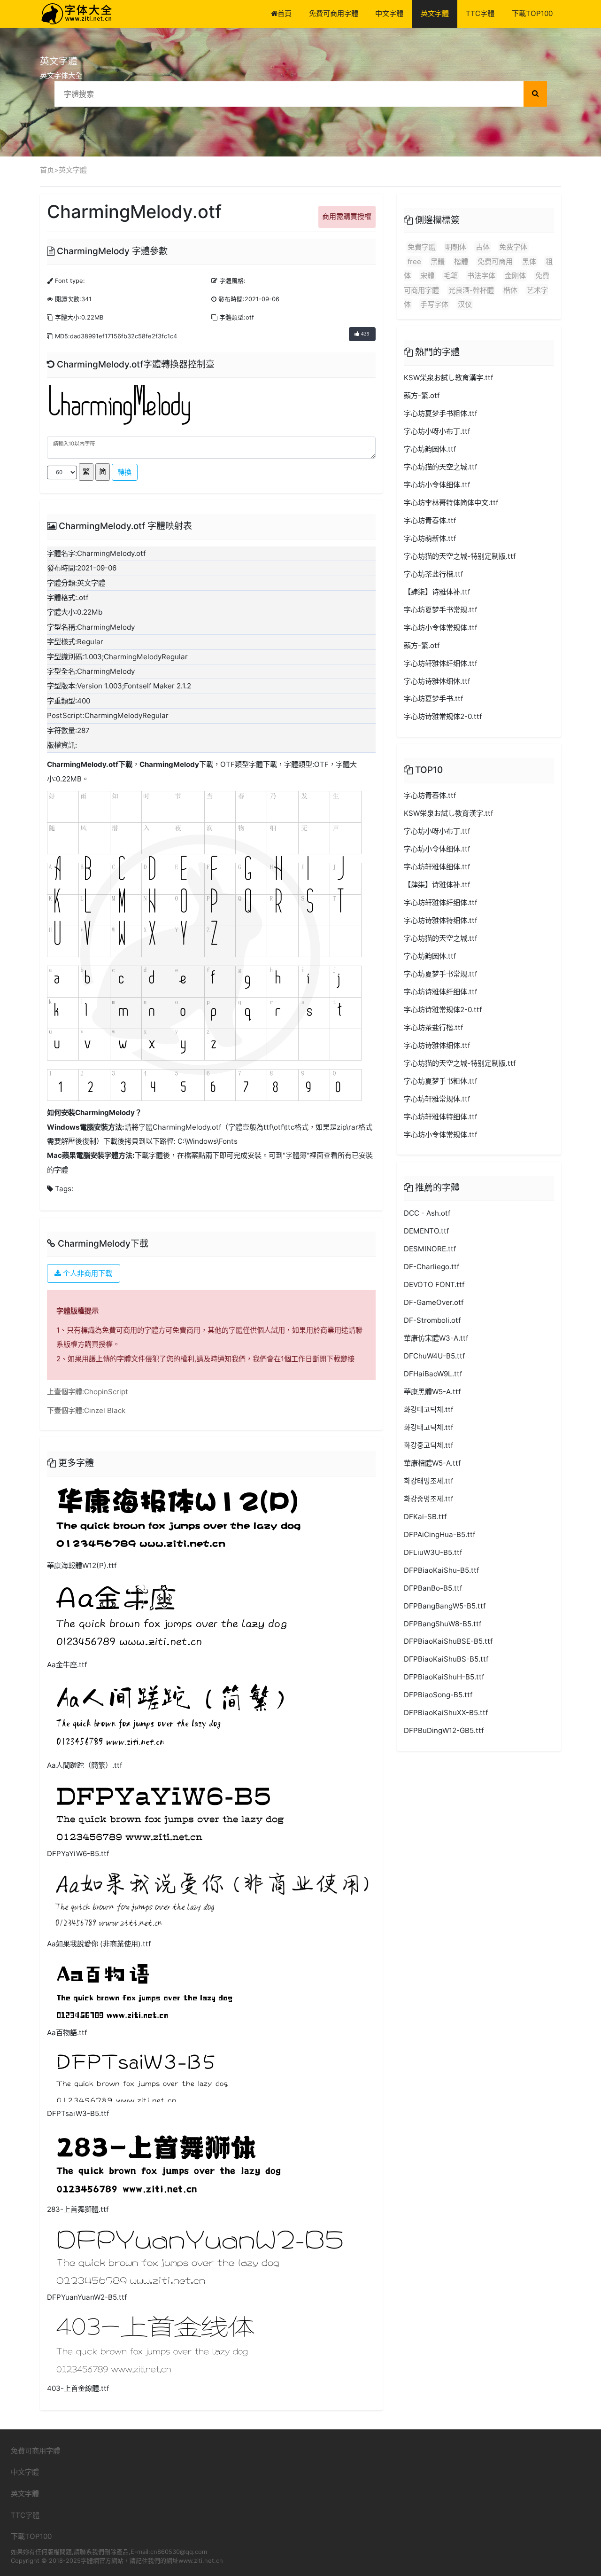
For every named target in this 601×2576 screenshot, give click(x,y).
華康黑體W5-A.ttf (432, 1392)
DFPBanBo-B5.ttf (433, 1588)
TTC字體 (480, 13)
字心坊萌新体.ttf (430, 538)
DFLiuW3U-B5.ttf (433, 1552)
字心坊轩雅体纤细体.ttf (440, 663)
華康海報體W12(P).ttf (82, 1565)
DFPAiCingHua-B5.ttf (439, 1534)
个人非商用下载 (87, 1273)
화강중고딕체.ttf (428, 1445)
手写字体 (434, 304)
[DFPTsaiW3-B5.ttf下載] (142, 2074)
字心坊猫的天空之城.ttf (440, 467)
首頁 (285, 13)
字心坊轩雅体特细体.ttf (440, 1117)
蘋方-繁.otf (422, 395)
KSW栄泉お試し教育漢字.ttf (448, 378)
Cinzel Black (105, 1410)
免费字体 (513, 247)
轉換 (124, 472)
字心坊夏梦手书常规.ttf (440, 610)
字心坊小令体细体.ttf (437, 485)
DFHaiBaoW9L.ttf (433, 1374)
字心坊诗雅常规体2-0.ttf (443, 716)
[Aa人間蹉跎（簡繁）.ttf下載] (170, 1716)
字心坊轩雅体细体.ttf (437, 867)
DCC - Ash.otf (427, 1213)
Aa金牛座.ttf (67, 1665)
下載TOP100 (532, 13)
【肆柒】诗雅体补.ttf (437, 592)
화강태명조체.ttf (428, 1481)
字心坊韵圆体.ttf (430, 449)
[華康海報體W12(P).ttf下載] (178, 1518)
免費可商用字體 (334, 13)
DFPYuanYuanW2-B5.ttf (87, 2297)
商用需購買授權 (347, 216)
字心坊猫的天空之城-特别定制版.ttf (460, 556)
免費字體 (422, 247)
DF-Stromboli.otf (432, 1320)
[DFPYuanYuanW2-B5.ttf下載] (199, 2254)
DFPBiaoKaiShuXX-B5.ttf (446, 1713)
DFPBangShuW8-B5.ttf (443, 1624)
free (414, 262)
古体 (483, 247)
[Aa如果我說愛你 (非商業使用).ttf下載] (211, 1900)
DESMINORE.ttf (430, 1249)
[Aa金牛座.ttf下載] (172, 1616)
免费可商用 (495, 262)
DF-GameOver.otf (434, 1302)
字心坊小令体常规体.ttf (440, 628)
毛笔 (451, 276)
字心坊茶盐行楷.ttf (433, 574)
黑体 (529, 262)
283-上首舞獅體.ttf (78, 2209)
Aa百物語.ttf (67, 2033)
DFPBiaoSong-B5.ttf (438, 1695)
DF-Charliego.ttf (431, 1267)
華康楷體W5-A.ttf (432, 1463)
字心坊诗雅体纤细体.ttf (440, 992)
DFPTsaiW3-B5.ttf (78, 2113)
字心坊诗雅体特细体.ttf (440, 920)
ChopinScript (106, 1392)
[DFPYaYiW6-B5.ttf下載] (170, 1810)
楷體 (461, 262)
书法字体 (481, 276)
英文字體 (435, 13)
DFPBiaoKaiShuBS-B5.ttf (446, 1659)
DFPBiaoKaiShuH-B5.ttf (444, 1677)
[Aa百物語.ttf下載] (144, 1989)
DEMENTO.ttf (426, 1231)
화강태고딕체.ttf (428, 1409)
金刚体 (515, 276)
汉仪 (465, 304)
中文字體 (389, 13)
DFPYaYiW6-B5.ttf (78, 1854)
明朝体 (456, 247)
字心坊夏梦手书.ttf (433, 699)
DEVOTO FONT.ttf (434, 1284)
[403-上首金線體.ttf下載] (155, 2344)
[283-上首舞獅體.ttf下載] (169, 2162)
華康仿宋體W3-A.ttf (436, 1338)
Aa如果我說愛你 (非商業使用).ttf (99, 1944)
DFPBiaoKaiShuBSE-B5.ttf (448, 1641)
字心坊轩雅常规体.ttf (437, 1099)
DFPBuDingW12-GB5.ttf (444, 1730)
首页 (47, 170)
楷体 (510, 290)
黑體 (438, 262)
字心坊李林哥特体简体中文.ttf (451, 503)
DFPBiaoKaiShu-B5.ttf (441, 1570)
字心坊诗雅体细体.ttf (437, 681)
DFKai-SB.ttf (425, 1517)
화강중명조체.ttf (428, 1499)
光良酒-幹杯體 (471, 290)
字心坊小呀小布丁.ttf (437, 431)
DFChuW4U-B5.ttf (434, 1356)
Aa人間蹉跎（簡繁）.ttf (85, 1765)
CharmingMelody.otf (83, 764)
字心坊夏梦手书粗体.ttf (440, 413)
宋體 (427, 276)
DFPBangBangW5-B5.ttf (445, 1606)
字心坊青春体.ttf (430, 520)
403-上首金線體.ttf (78, 2388)
